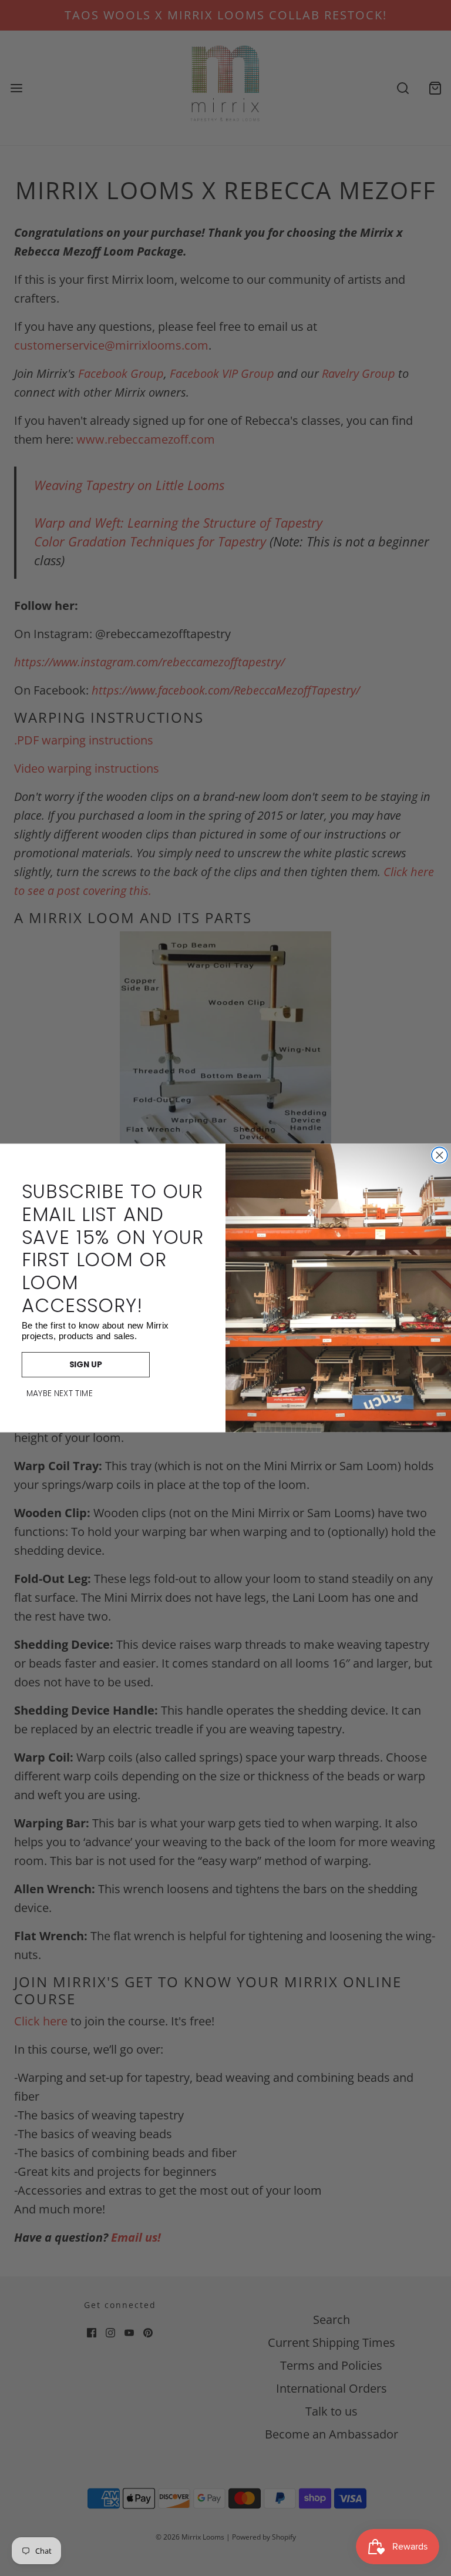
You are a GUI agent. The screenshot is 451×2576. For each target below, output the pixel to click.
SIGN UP (86, 1365)
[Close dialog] (440, 1155)
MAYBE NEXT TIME (60, 1394)
